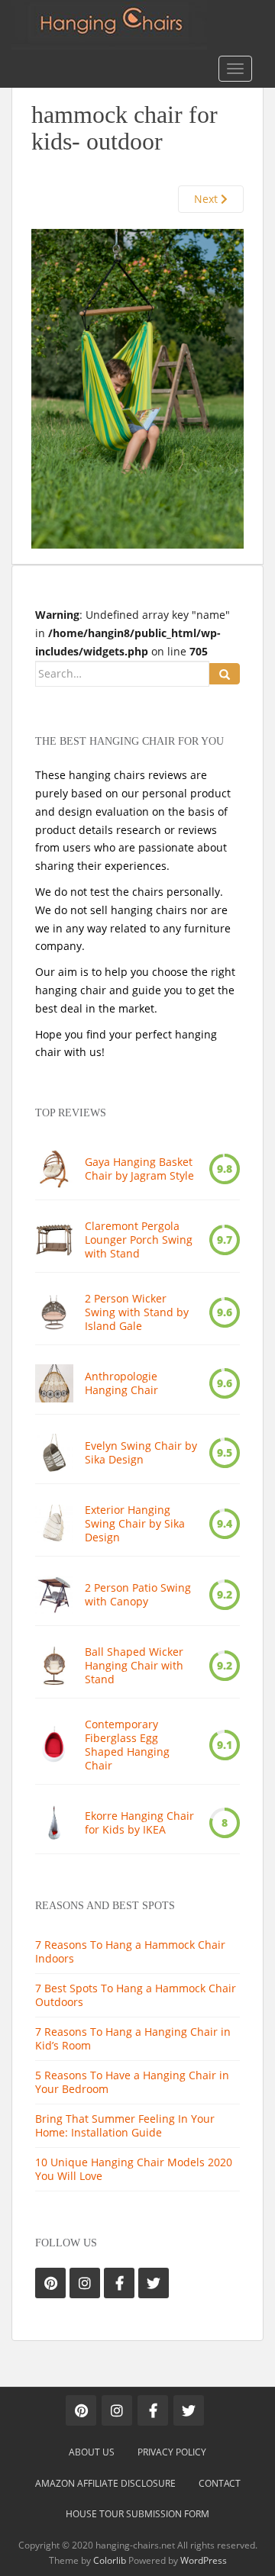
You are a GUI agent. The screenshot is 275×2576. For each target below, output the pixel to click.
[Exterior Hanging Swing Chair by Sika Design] (54, 1524)
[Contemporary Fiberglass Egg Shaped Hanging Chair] (54, 1745)
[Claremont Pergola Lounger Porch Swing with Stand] (54, 1240)
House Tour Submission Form (137, 2514)
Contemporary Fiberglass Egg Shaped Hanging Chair (127, 1745)
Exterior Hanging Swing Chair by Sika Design (135, 1524)
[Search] (225, 674)
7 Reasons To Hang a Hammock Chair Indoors (130, 1951)
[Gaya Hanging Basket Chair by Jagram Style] (54, 1169)
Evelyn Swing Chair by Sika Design (141, 1453)
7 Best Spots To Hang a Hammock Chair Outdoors (136, 1995)
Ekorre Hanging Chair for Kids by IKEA (139, 1823)
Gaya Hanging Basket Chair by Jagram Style (139, 1169)
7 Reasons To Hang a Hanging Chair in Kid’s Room (133, 2038)
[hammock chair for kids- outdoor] (137, 387)
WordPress (204, 2560)
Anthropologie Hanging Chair (121, 1383)
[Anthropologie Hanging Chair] (54, 1383)
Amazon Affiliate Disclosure (105, 2483)
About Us (92, 2452)
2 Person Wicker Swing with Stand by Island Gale (137, 1312)
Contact (220, 2483)
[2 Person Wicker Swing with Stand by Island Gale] (54, 1312)
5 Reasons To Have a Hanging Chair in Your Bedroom (132, 2082)
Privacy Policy (172, 2452)
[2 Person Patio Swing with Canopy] (54, 1595)
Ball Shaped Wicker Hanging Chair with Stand (134, 1666)
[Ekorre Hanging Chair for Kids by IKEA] (54, 1823)
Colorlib (110, 2560)
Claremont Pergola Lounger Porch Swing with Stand (139, 1240)
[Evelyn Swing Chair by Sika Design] (54, 1453)
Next (207, 199)
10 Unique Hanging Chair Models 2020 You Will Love (134, 2169)
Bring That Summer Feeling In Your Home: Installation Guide (125, 2125)
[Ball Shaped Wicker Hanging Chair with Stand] (54, 1666)
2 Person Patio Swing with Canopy (138, 1595)
